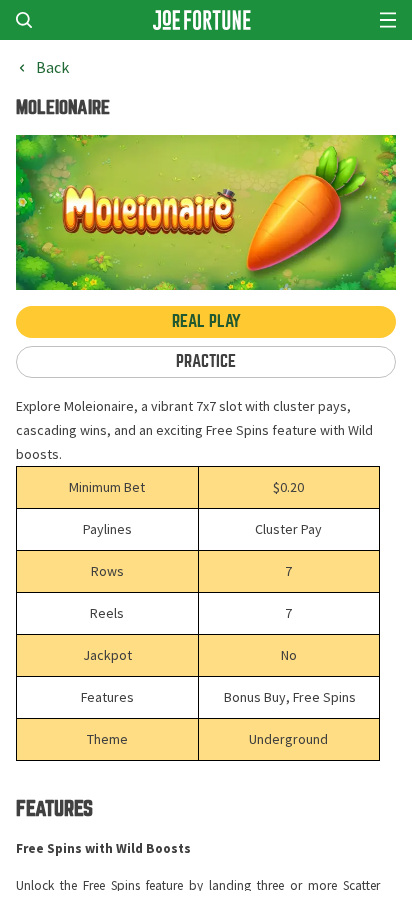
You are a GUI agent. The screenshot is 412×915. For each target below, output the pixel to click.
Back (52, 68)
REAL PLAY (206, 321)
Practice (206, 361)
